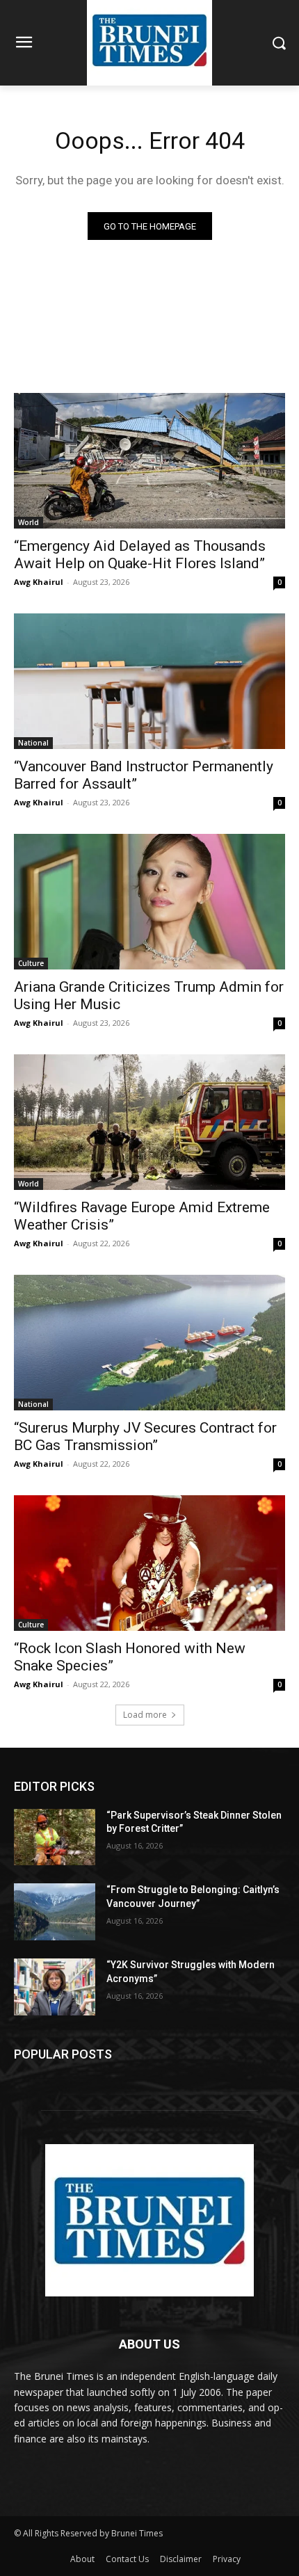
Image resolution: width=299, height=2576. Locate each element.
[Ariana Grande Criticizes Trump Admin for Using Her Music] (149, 902)
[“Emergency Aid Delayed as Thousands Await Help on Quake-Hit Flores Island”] (149, 461)
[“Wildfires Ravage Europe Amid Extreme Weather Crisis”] (149, 1122)
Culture (31, 963)
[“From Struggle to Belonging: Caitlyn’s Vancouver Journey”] (55, 1912)
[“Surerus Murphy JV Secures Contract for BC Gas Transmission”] (149, 1343)
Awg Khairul (39, 582)
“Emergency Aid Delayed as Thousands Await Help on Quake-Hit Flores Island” (140, 555)
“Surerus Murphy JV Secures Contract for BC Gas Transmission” (145, 1436)
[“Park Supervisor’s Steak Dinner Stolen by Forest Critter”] (55, 1837)
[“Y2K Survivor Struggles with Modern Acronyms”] (55, 1987)
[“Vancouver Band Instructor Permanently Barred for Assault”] (149, 681)
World (29, 522)
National (33, 743)
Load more (145, 1715)
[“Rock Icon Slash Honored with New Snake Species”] (149, 1563)
